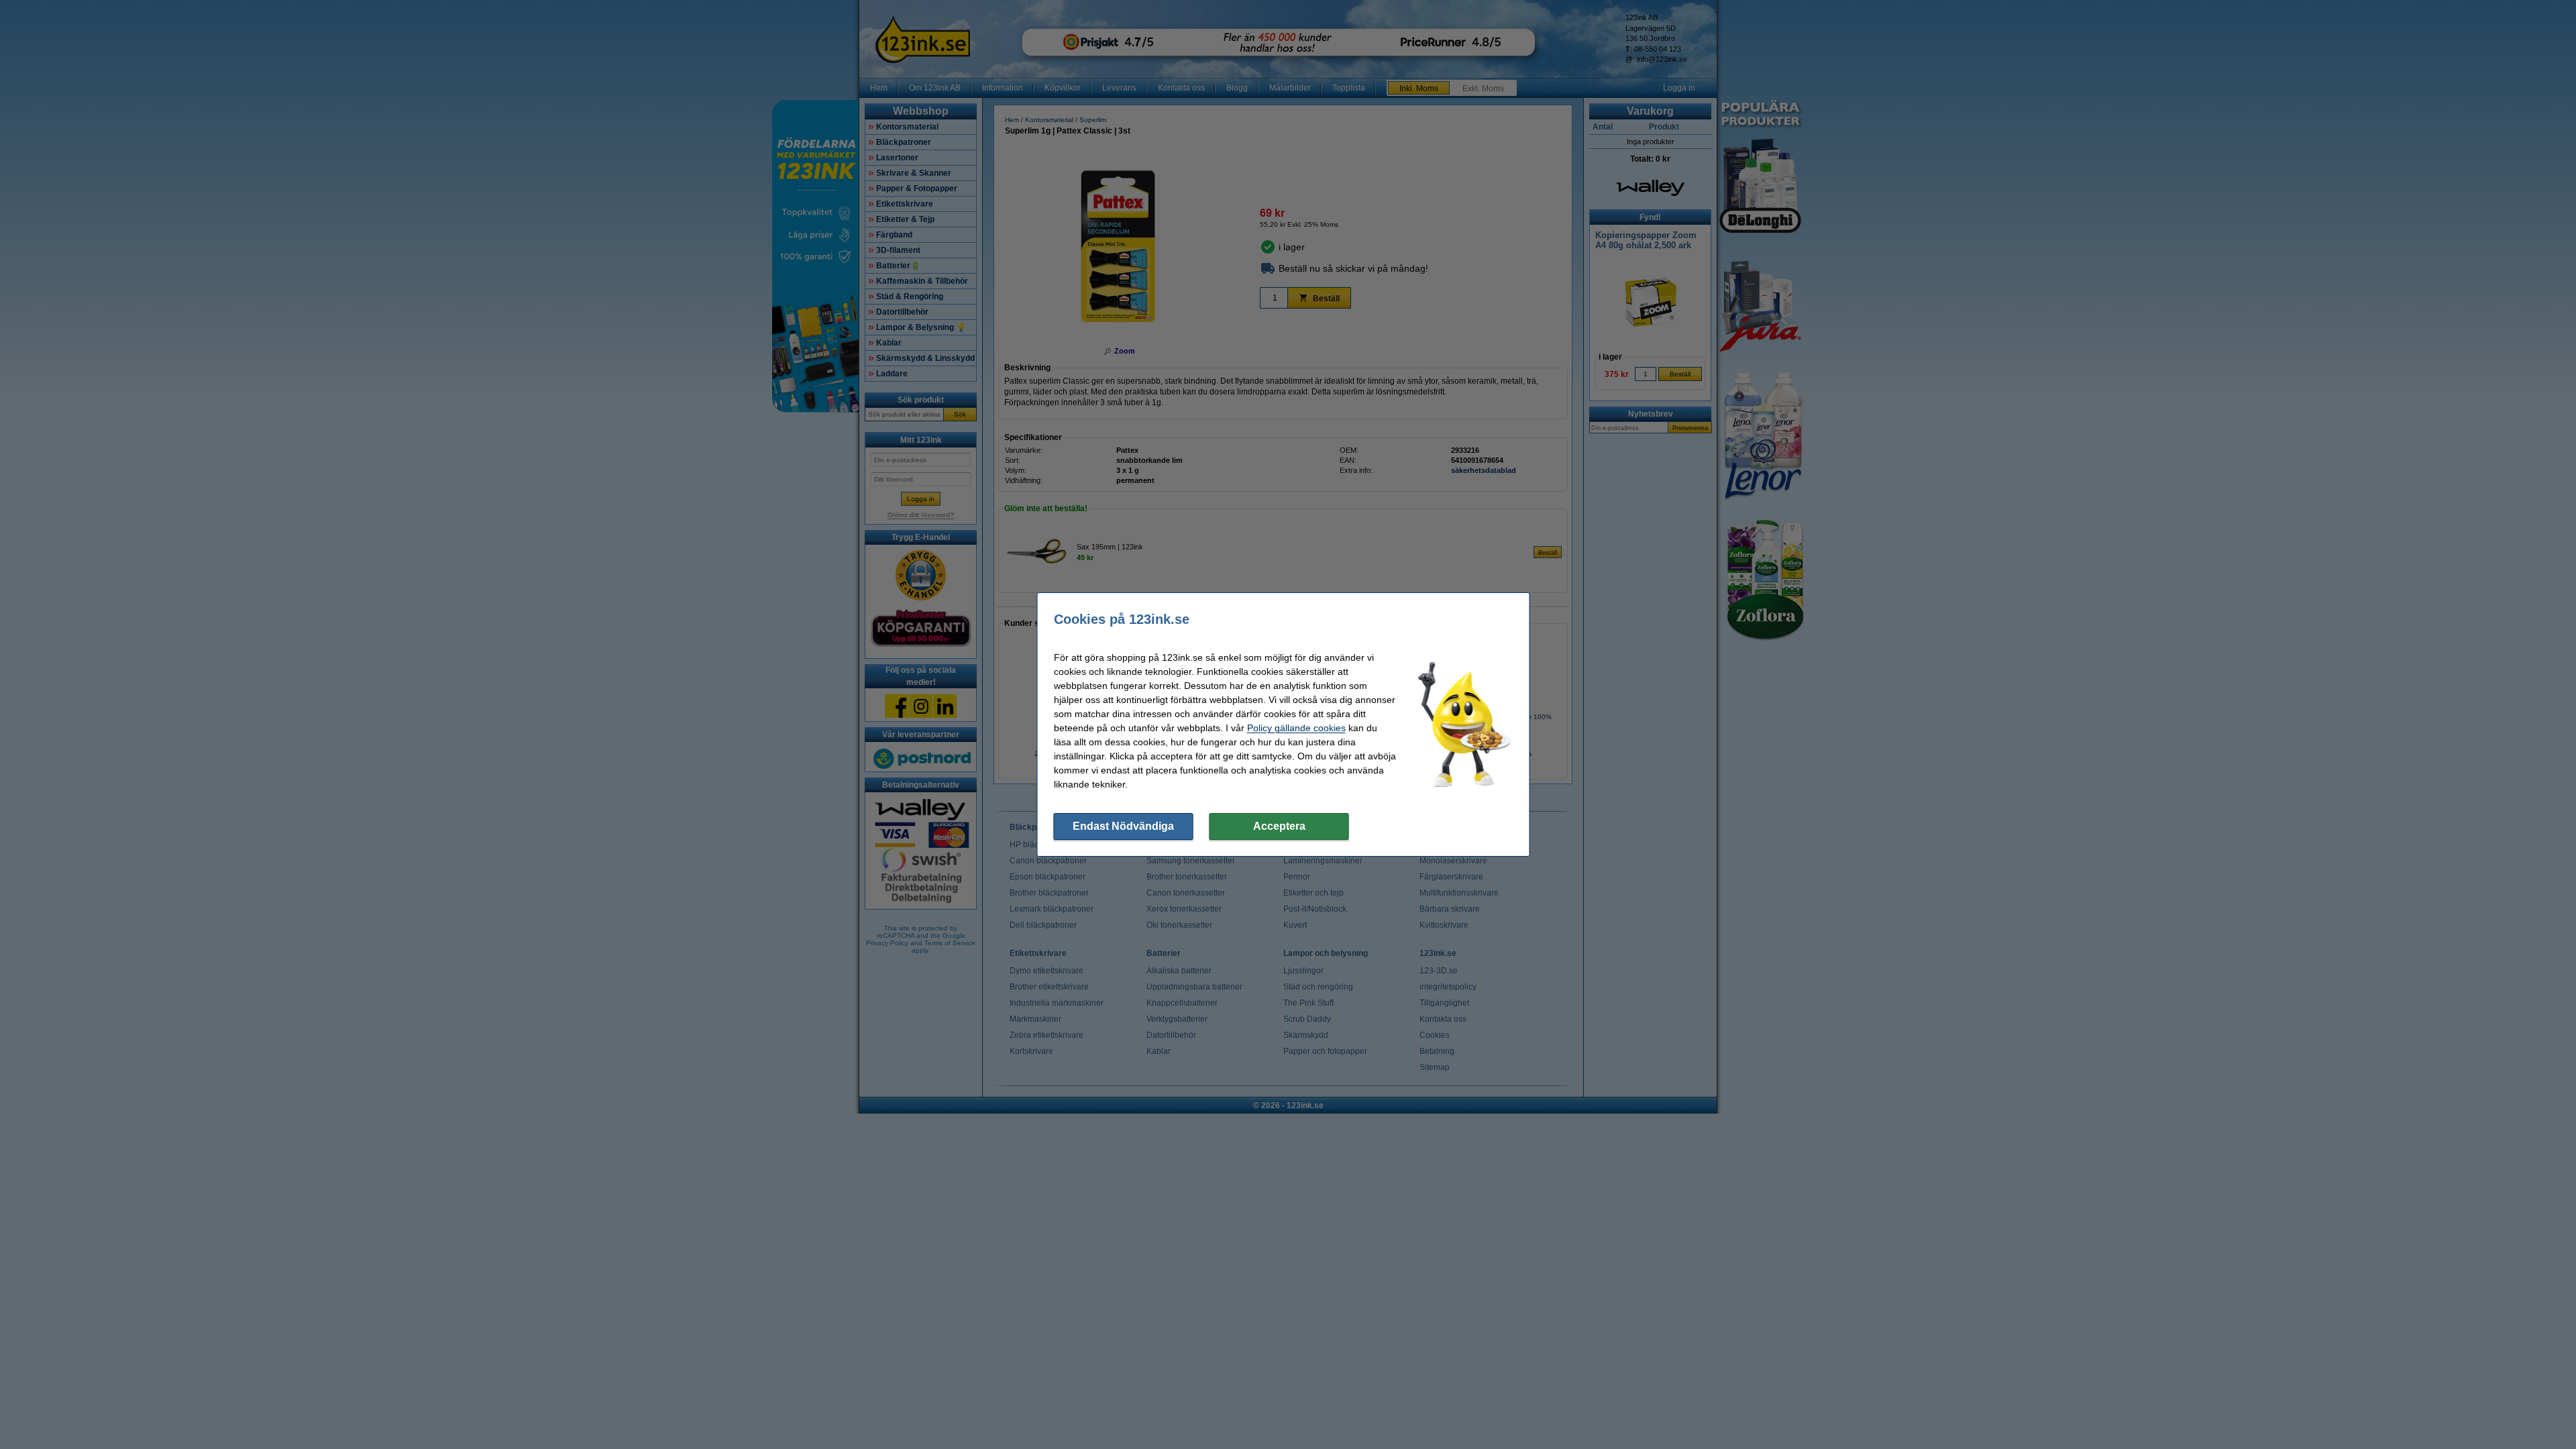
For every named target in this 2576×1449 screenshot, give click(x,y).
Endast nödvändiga (1123, 826)
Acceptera (1279, 826)
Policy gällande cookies (1296, 728)
